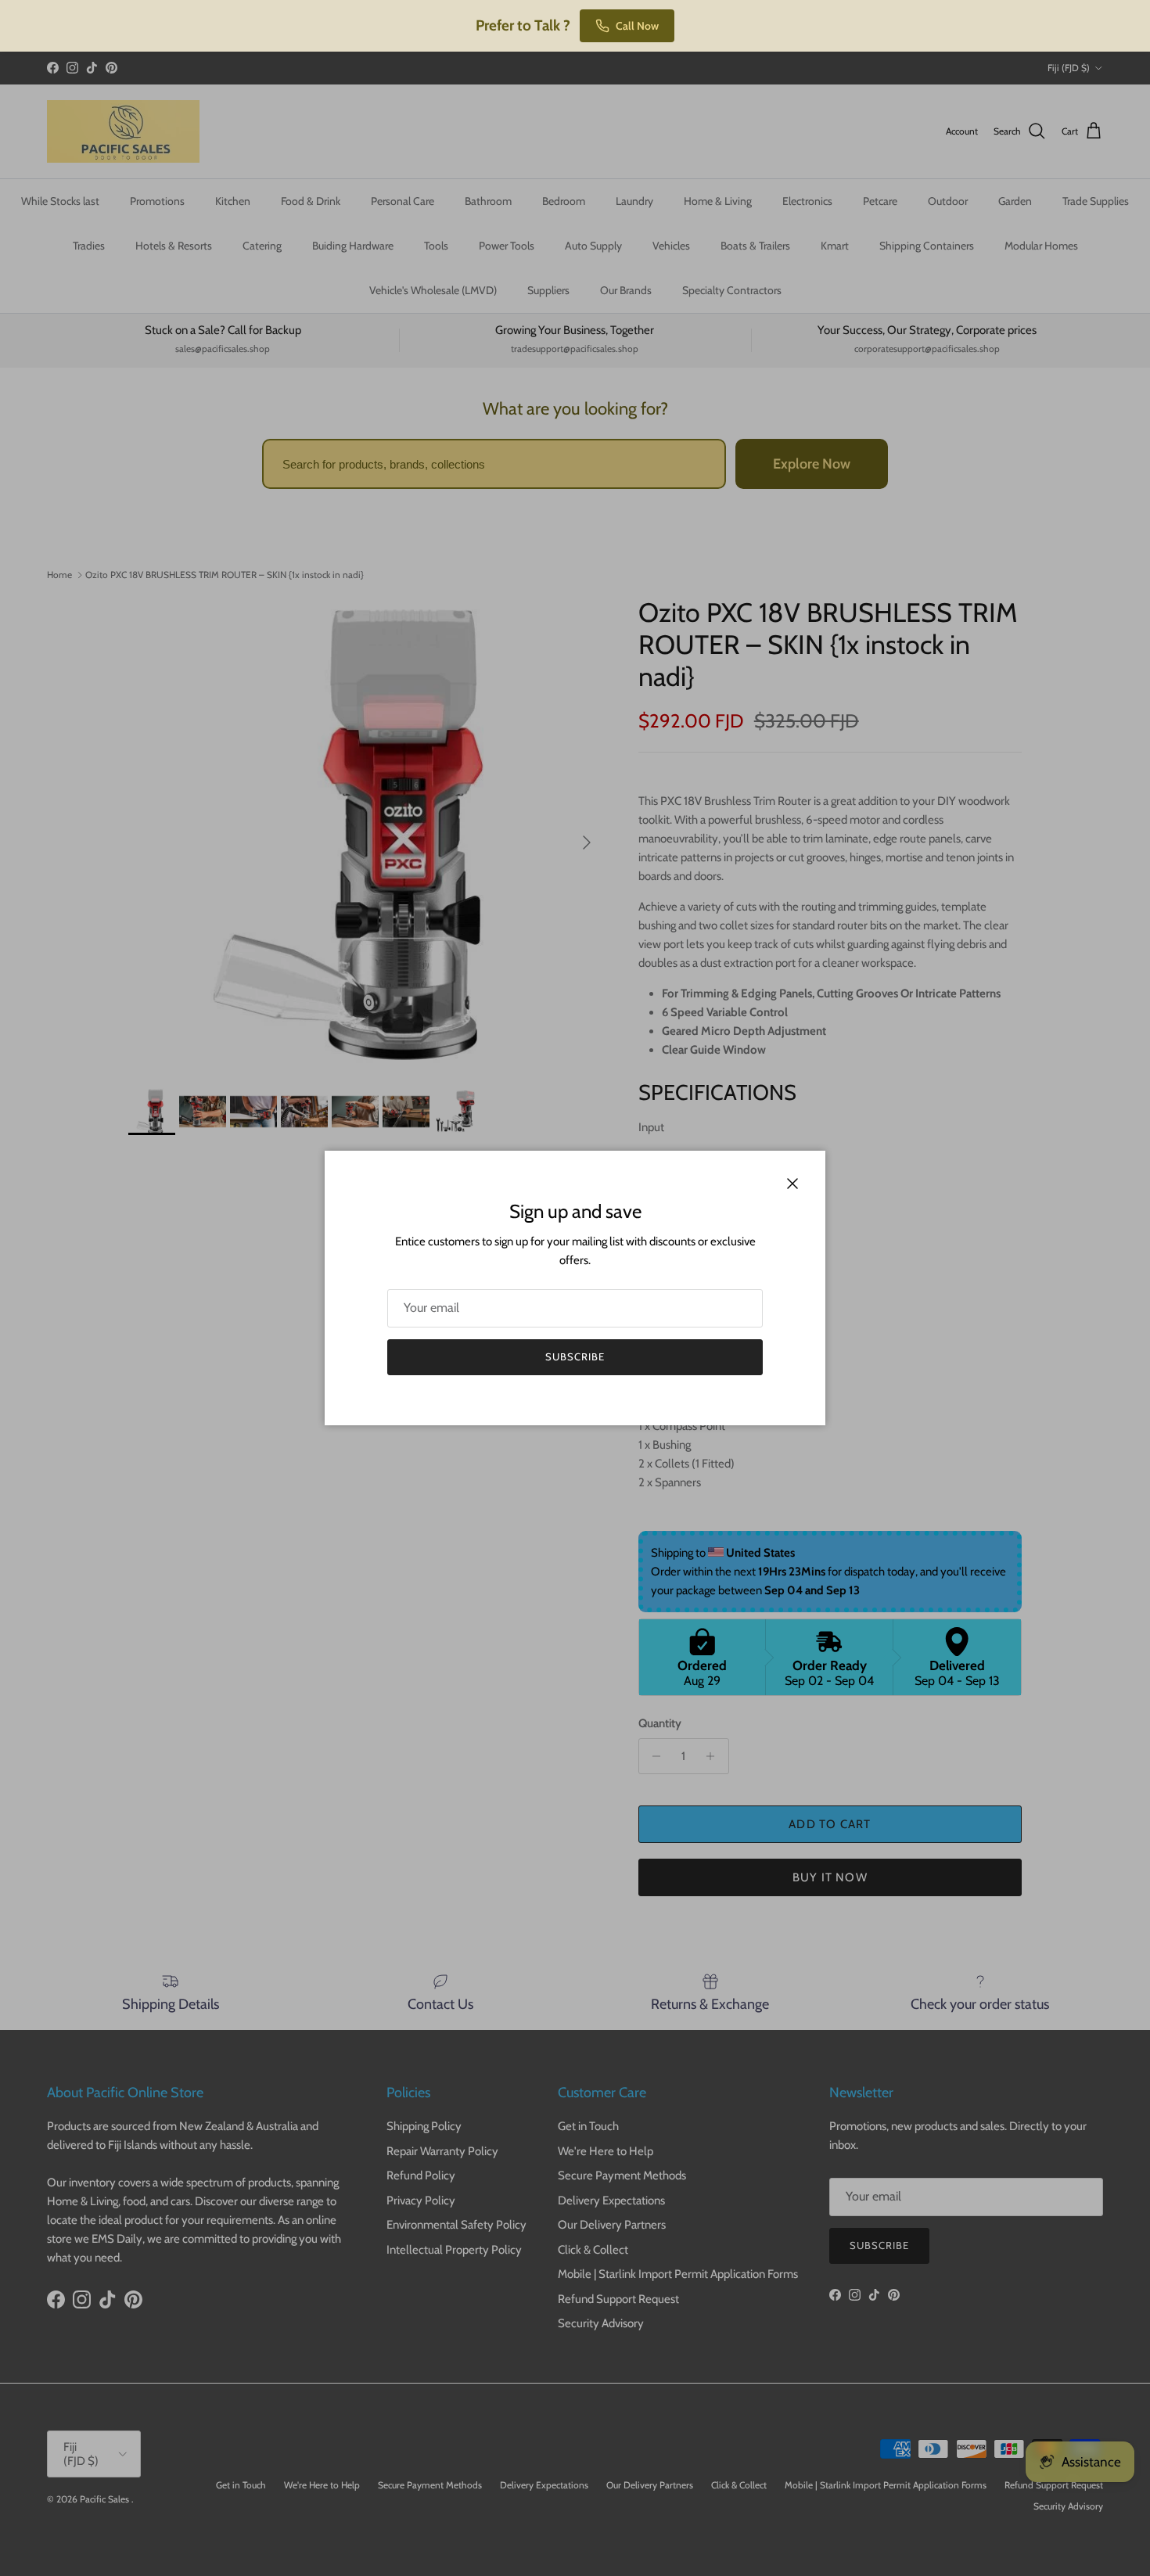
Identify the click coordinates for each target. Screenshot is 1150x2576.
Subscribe (575, 1356)
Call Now (637, 26)
